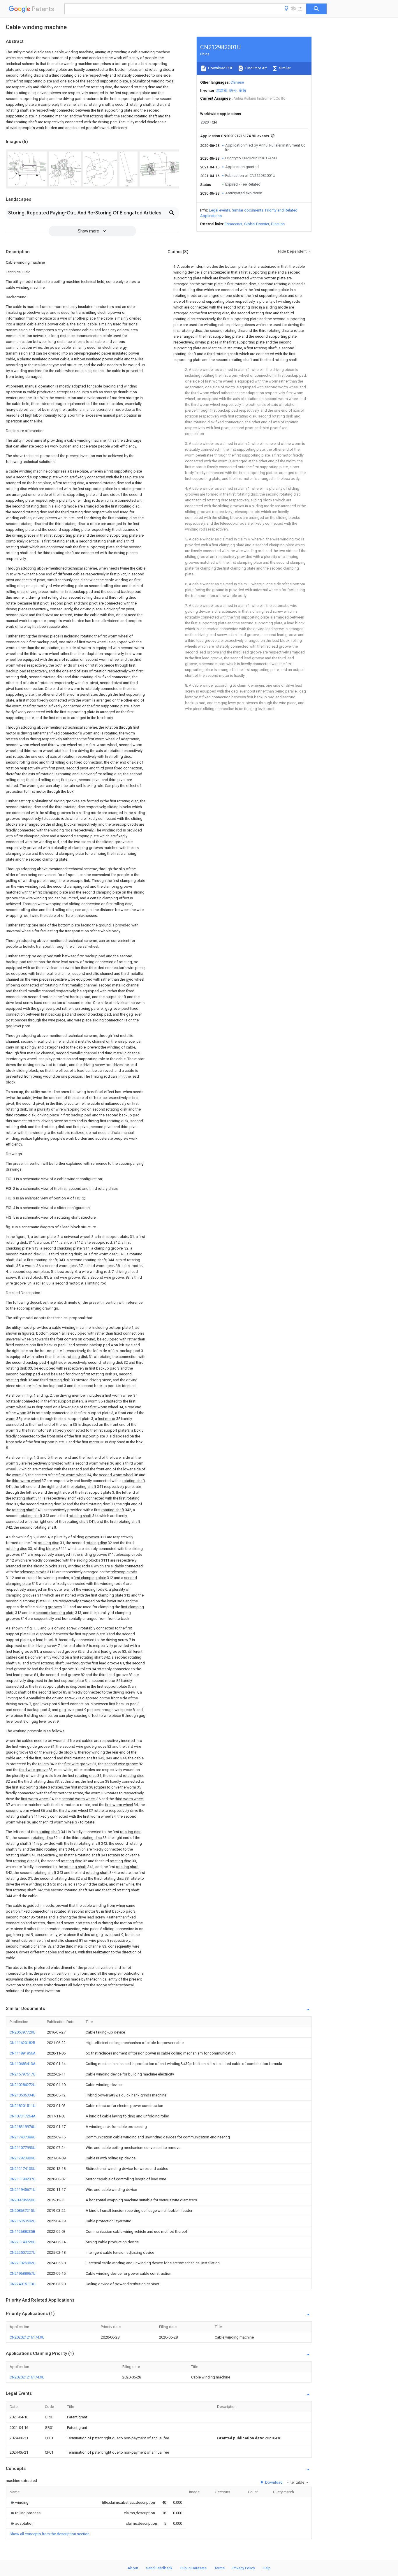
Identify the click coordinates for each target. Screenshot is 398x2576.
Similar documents (248, 210)
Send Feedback (159, 2568)
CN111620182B (22, 2043)
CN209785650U (23, 2200)
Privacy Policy (244, 2568)
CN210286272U (23, 2085)
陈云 (233, 90)
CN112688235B (22, 2231)
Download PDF (220, 68)
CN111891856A (23, 2053)
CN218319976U (23, 2127)
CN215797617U (23, 2074)
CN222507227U (23, 2252)
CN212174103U (23, 2169)
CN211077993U (23, 2148)
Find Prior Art (256, 68)
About (133, 2568)
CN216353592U (23, 2221)
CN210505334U (23, 2095)
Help (267, 2568)
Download (273, 2482)
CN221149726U (23, 2242)
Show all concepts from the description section (50, 2534)
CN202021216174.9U (27, 2337)
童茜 (242, 90)
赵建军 (222, 90)
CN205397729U (23, 2032)
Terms (220, 2568)
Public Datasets (193, 2568)
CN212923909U (23, 2158)
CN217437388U (23, 2137)
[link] (19, 2502)
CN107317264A (23, 2116)
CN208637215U (23, 2211)
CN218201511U (23, 2106)
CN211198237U (23, 2179)
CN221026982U (23, 2263)
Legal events (220, 210)
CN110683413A (23, 2064)
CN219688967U (23, 2273)
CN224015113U (23, 2284)
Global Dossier (257, 224)
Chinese (237, 82)
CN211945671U (23, 2190)
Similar (284, 68)
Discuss (278, 224)
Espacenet (234, 224)
